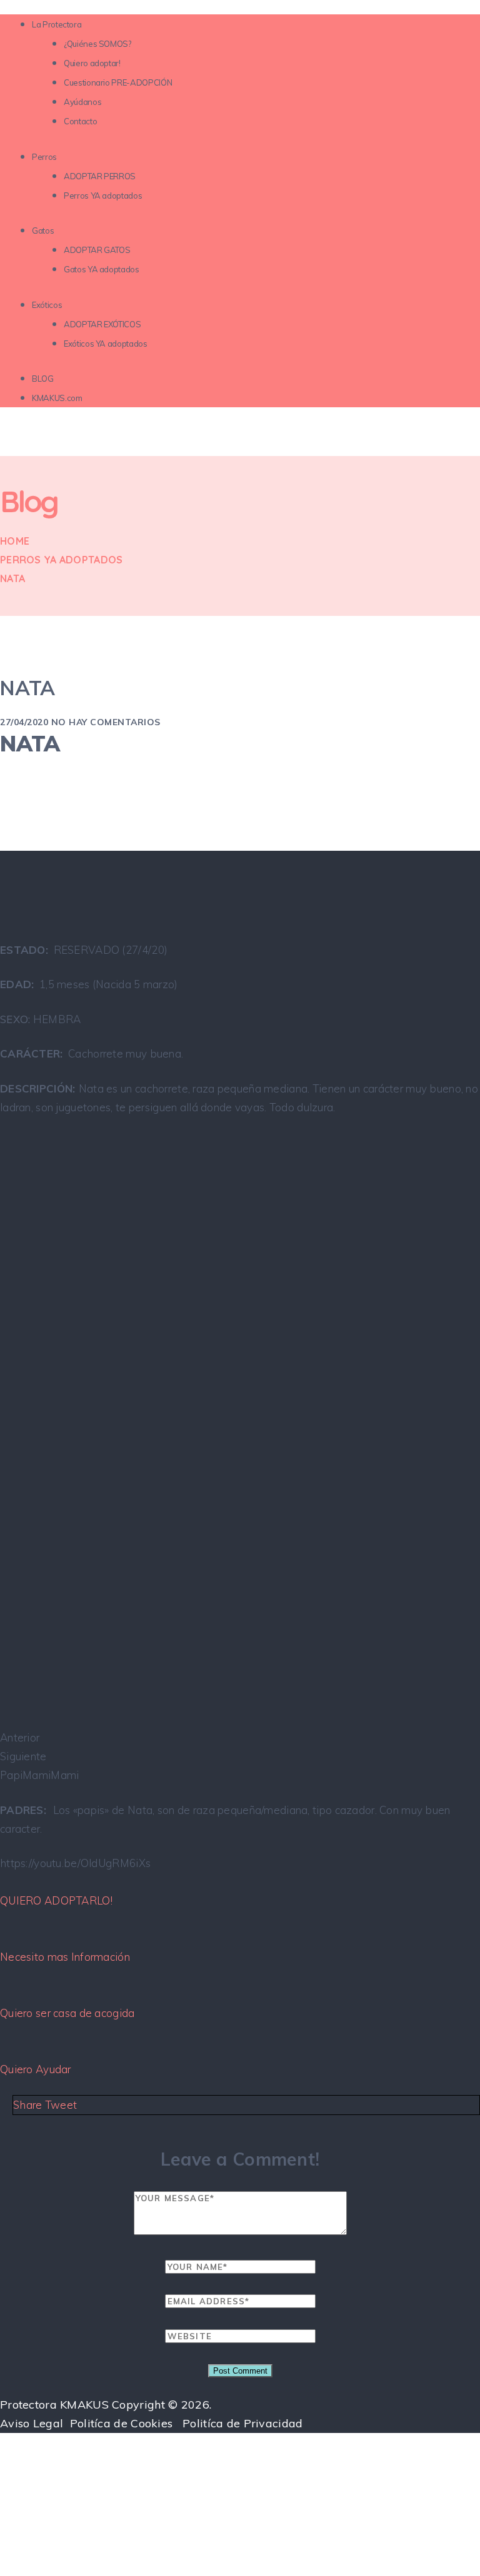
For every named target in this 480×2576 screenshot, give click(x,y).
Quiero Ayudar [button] (36, 2069)
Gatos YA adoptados (102, 269)
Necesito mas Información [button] (65, 1957)
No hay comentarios (106, 722)
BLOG (43, 379)
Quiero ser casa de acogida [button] (67, 2013)
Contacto (80, 121)
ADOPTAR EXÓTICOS (102, 324)
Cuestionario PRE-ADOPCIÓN (118, 82)
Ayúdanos (82, 102)
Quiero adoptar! (92, 63)
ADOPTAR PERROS (100, 176)
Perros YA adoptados (103, 196)
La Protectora (57, 24)
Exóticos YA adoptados (106, 344)
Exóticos (47, 305)
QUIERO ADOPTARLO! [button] (56, 1900)
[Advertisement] (240, 2483)
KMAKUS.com (57, 398)
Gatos (43, 230)
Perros (44, 157)
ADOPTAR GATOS (97, 250)
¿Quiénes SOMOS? (97, 44)
